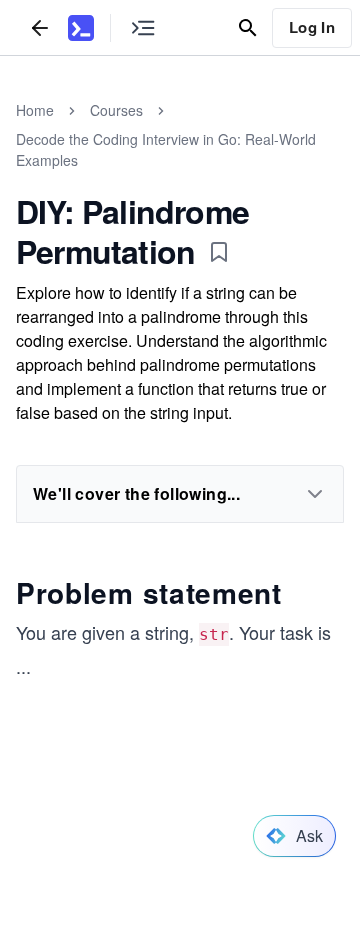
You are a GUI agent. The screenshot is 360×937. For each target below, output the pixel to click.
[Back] (40, 27)
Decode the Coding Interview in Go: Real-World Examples (166, 149)
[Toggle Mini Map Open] (143, 27)
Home (35, 110)
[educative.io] (81, 28)
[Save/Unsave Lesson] (219, 252)
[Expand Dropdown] (315, 494)
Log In (312, 27)
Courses (116, 110)
